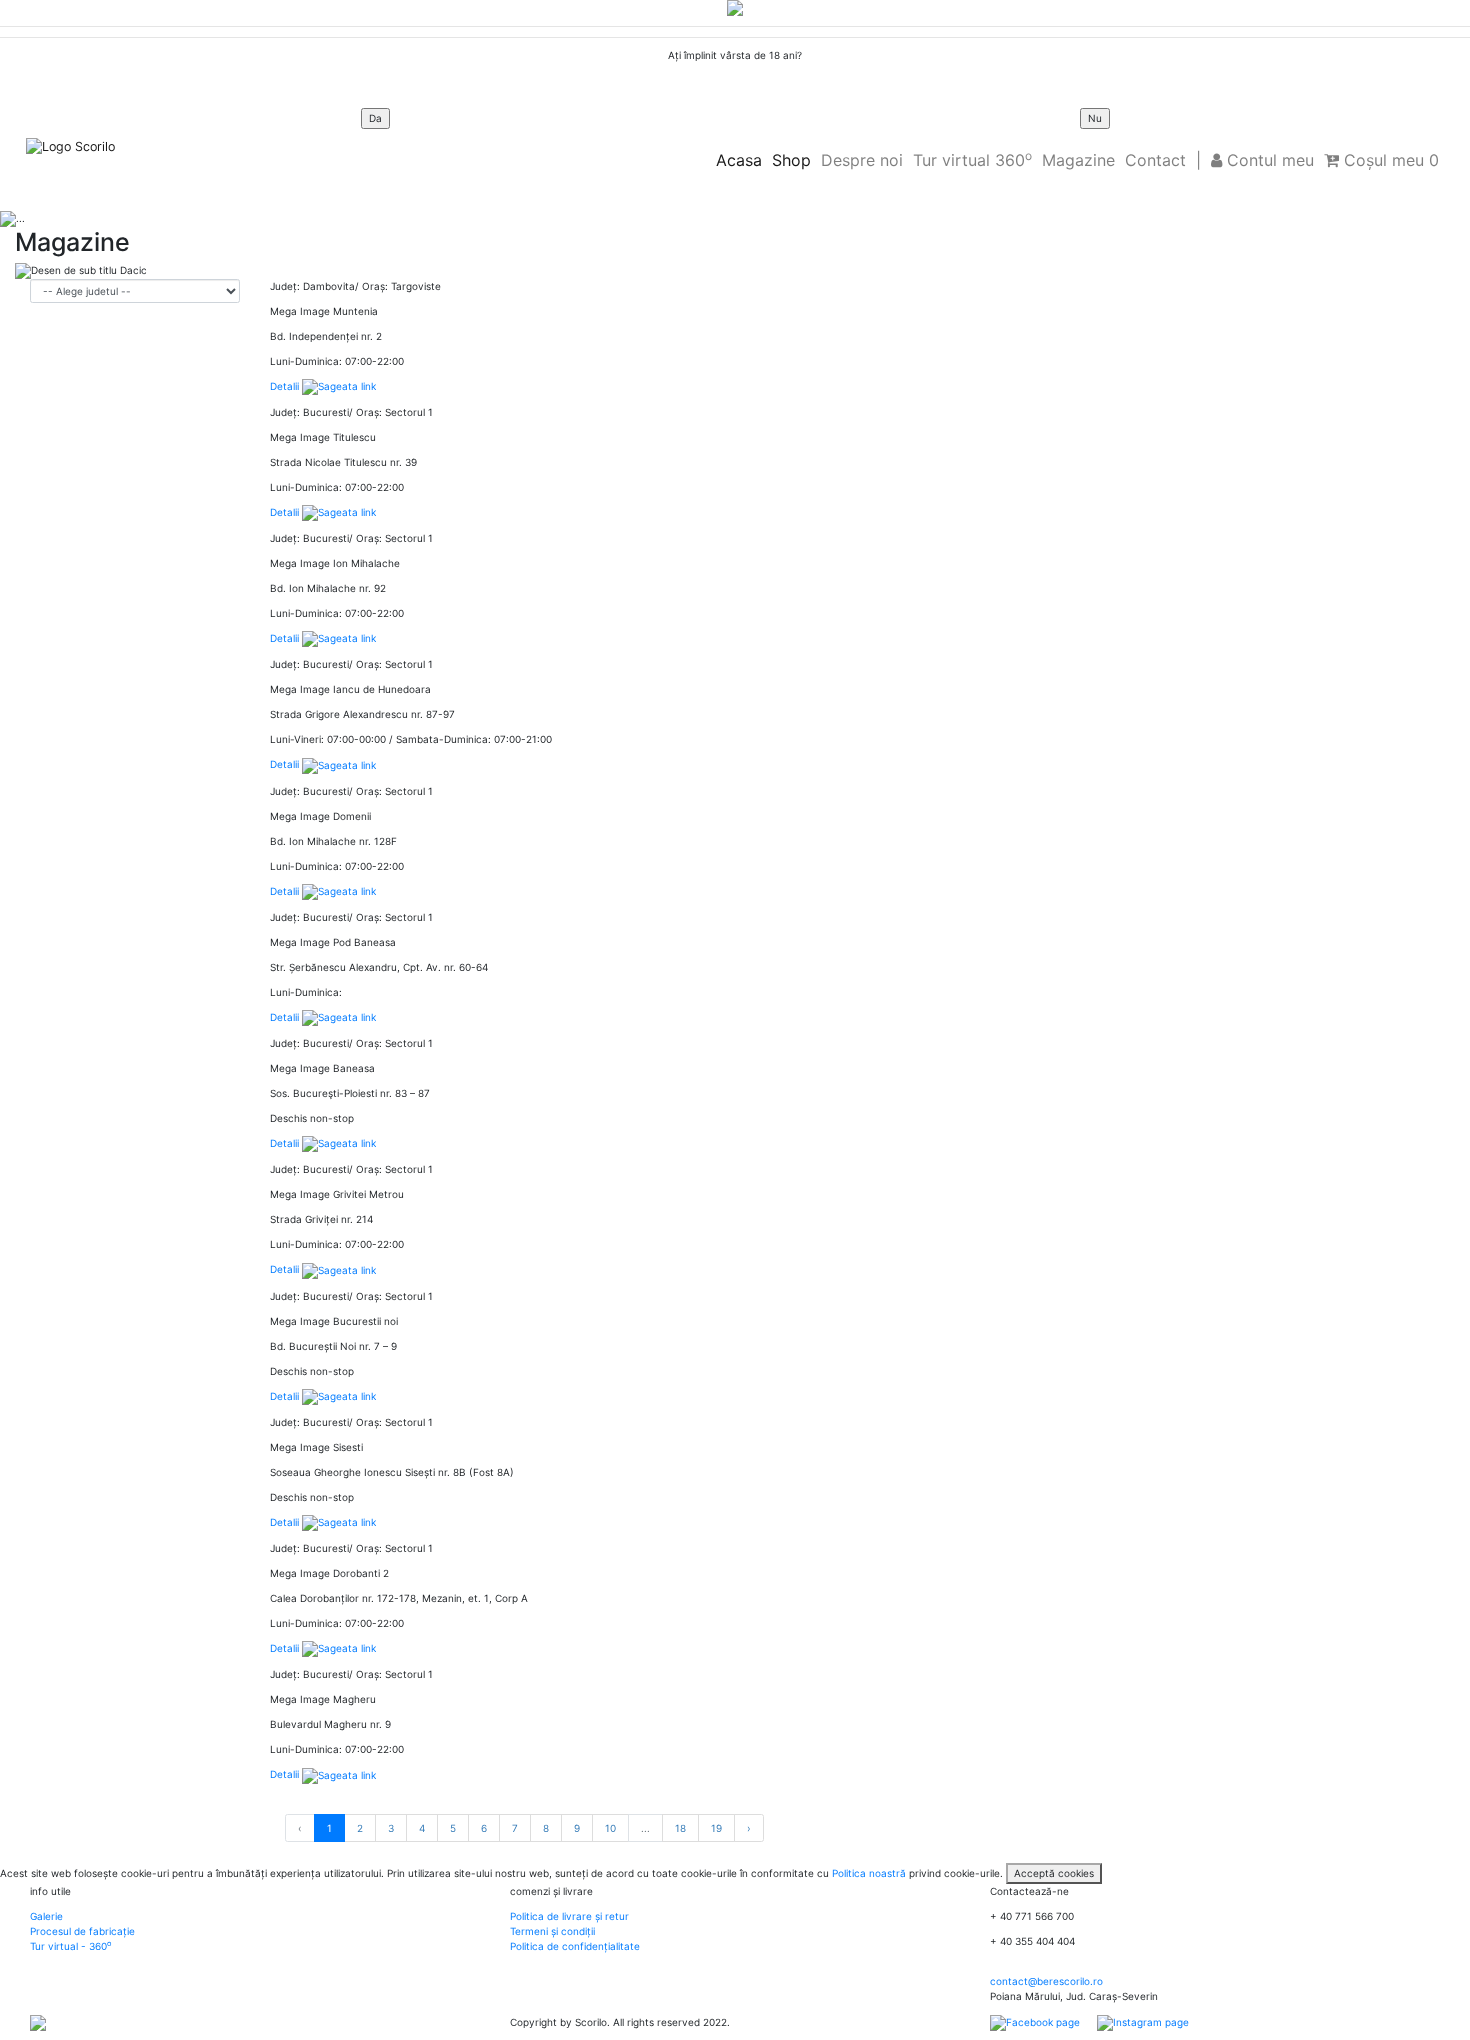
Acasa (739, 160)
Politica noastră (869, 1873)
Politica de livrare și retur (569, 1916)
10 (610, 1828)
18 (680, 1828)
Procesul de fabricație (82, 1931)
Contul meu (1268, 160)
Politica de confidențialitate (575, 1946)
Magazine (1078, 160)
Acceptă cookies (1054, 1873)
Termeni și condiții (552, 1931)
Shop (791, 160)
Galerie (46, 1916)
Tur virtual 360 (972, 159)
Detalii (286, 386)
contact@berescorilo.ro (1046, 1981)
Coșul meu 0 (1389, 160)
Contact (1155, 160)
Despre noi (862, 160)
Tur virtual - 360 (70, 1946)
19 (716, 1828)
